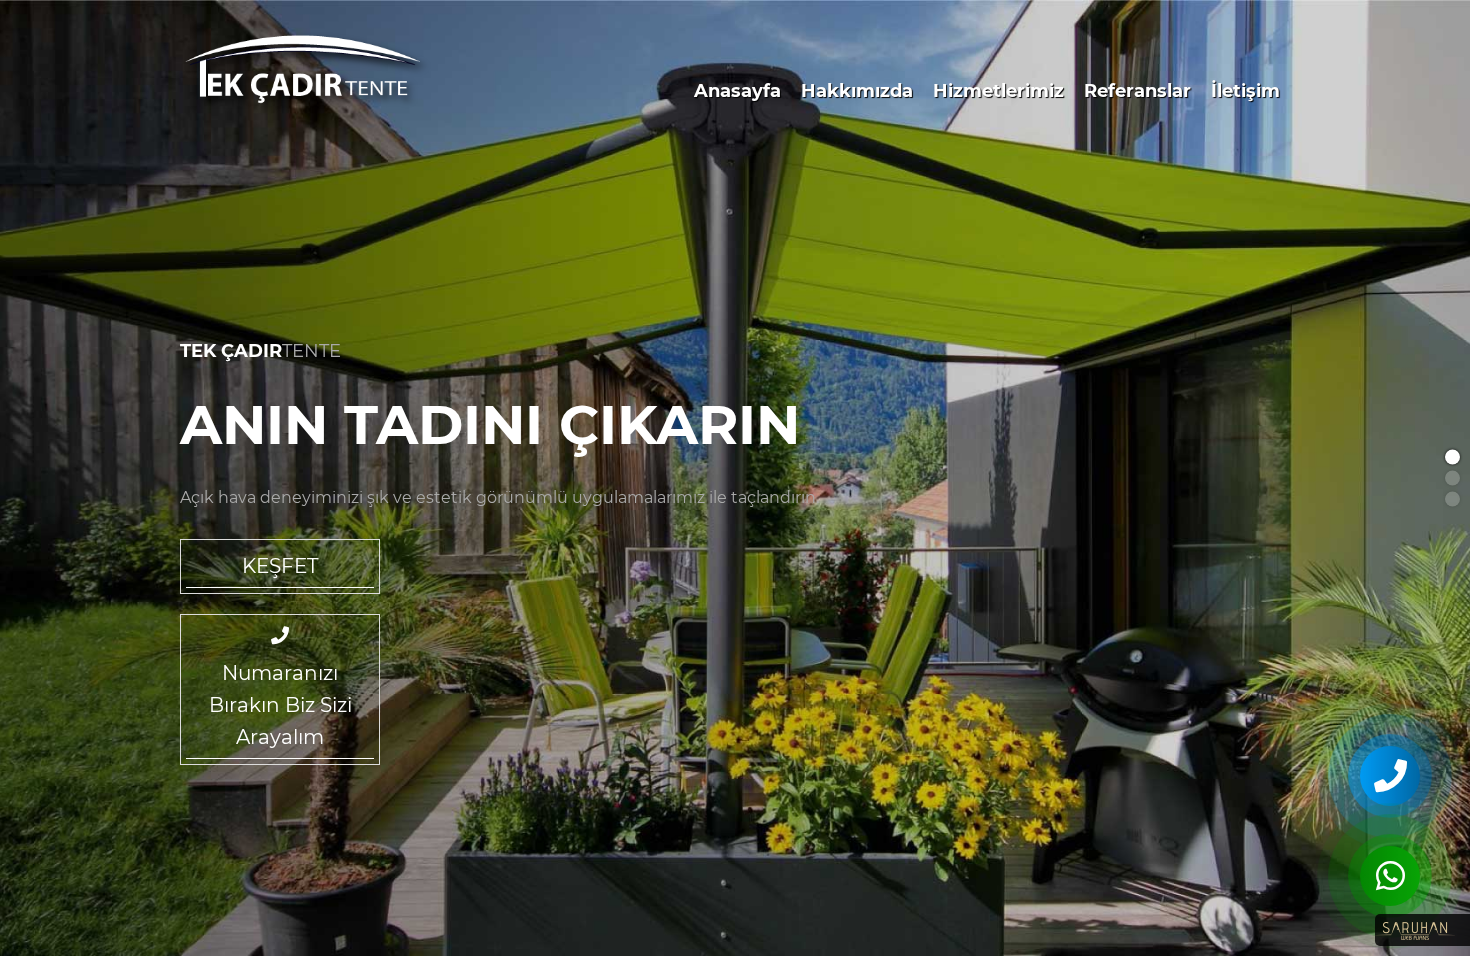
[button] (1452, 457)
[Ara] (1390, 776)
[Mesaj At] (1390, 876)
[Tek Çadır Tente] (307, 74)
